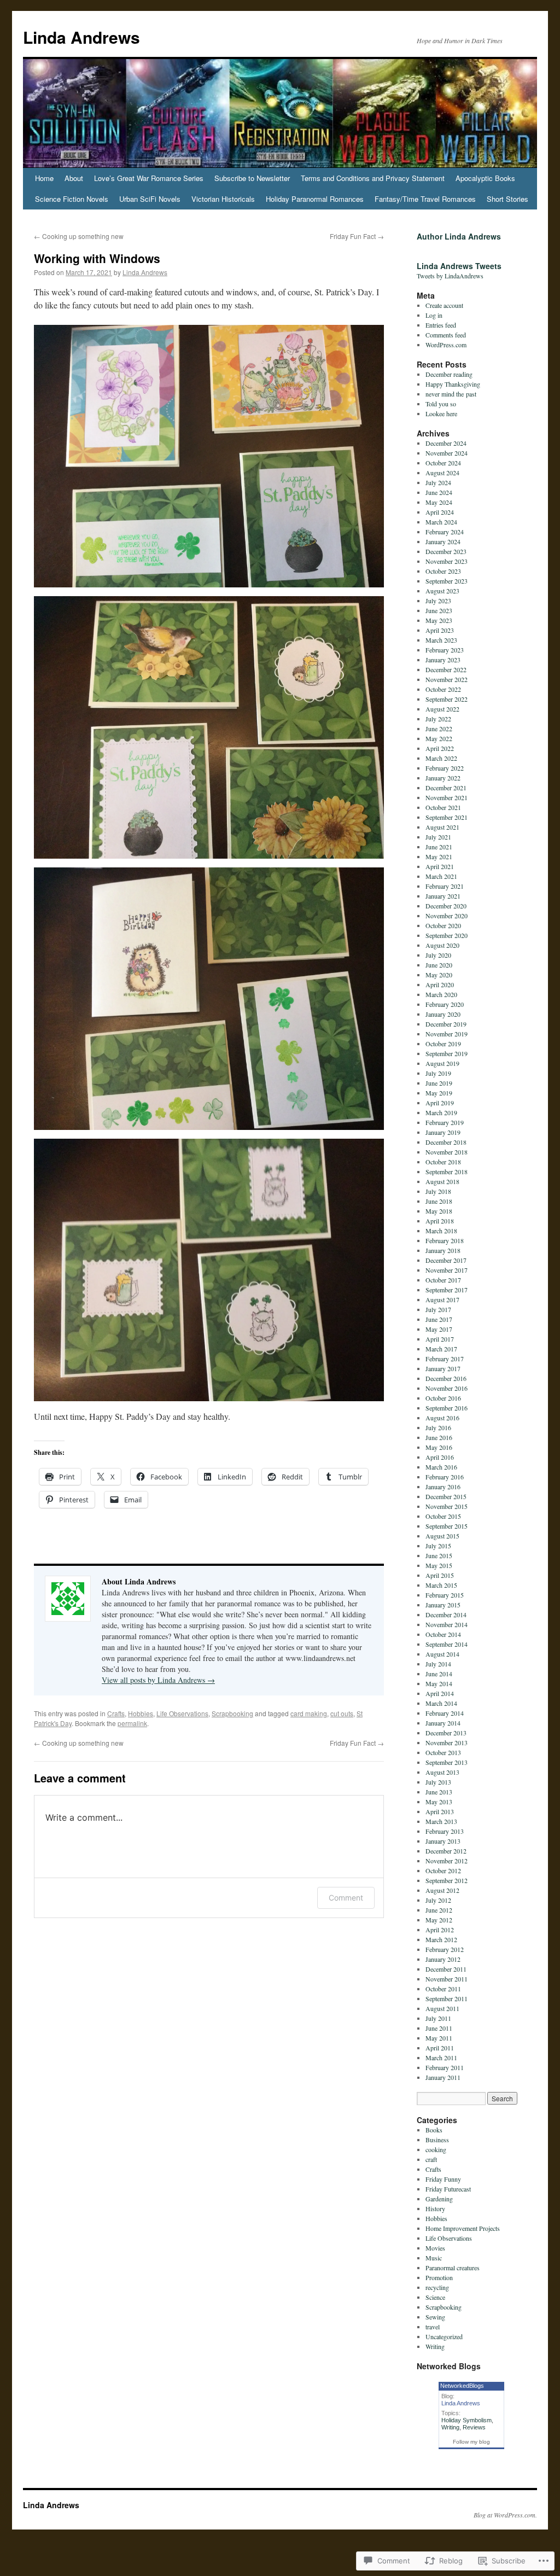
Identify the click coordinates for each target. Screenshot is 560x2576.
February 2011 (445, 2067)
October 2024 (443, 463)
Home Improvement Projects (463, 2228)
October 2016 (443, 1398)
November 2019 (447, 1034)
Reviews (474, 2427)
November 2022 (447, 679)
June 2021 (439, 847)
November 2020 (447, 916)
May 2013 (439, 1802)
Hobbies (141, 1713)
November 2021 (447, 797)
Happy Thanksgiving (453, 384)
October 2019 (443, 1044)
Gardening (439, 2199)
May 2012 (439, 1920)
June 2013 (439, 1792)
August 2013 (442, 1772)
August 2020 (442, 945)
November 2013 (447, 1742)
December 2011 (446, 1969)
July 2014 (438, 1664)
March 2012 (441, 1939)
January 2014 (443, 1723)
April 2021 (440, 866)
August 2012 (442, 1890)
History (435, 2208)
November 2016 (447, 1388)
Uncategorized (444, 2336)
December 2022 (446, 669)
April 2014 (440, 1693)
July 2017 (438, 1309)
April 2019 (440, 1103)
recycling (437, 2287)
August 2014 (442, 1654)
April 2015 (440, 1575)
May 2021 (439, 856)
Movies (435, 2248)
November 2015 (447, 1506)
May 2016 (439, 1447)
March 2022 (441, 758)
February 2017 (445, 1359)
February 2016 (445, 1477)
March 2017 (441, 1349)
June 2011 (439, 2028)
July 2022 (438, 719)
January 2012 (443, 1959)
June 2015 (439, 1555)
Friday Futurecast (448, 2189)
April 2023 (440, 630)
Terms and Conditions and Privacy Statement (373, 178)
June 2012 (439, 1910)
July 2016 (438, 1427)
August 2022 (442, 709)
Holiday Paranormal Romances (315, 199)
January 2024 (443, 541)
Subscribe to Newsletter (252, 178)
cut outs (342, 1713)
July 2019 (438, 1073)
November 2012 (447, 1861)
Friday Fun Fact (357, 236)
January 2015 (443, 1605)
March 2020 (441, 994)
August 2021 (442, 827)
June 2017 (439, 1319)
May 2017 (439, 1329)
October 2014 (443, 1634)
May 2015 (439, 1565)
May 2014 (439, 1683)
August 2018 (442, 1181)
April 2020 (440, 984)
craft (431, 2159)
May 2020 (439, 975)
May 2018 (439, 1211)
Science (435, 2297)
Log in (434, 315)
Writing (435, 2346)
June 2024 (439, 492)
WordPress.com (446, 345)
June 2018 (439, 1201)
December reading (449, 374)
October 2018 (443, 1162)
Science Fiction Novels (72, 199)
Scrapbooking (232, 1713)
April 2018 (440, 1221)
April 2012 (440, 1930)
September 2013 (447, 1762)
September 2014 (447, 1644)
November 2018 (447, 1152)
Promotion (439, 2277)
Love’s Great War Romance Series (149, 178)
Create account (444, 305)
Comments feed (446, 335)
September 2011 (447, 1998)
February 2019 (445, 1122)
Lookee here (441, 413)
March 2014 (441, 1703)
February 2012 (445, 1949)
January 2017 (443, 1368)
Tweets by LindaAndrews (450, 276)
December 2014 (446, 1615)
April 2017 (440, 1339)
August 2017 (442, 1299)
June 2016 (439, 1437)
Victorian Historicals (223, 199)
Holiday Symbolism (466, 2420)
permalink (132, 1723)
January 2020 (443, 1014)
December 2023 (446, 551)
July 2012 (438, 1900)
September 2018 (447, 1172)
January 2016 (443, 1487)
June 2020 (439, 965)
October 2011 (443, 1989)
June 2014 (439, 1674)
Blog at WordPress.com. (505, 2515)
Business (437, 2140)
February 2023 (445, 650)
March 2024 (441, 522)
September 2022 (447, 699)
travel (433, 2327)
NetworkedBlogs (462, 2386)
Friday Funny (443, 2179)
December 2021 (446, 788)
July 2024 (438, 482)
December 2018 (446, 1142)
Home (44, 178)
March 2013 (441, 1821)
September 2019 (447, 1053)
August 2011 (442, 2008)
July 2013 (438, 1782)
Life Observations (182, 1713)
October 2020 (443, 925)
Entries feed (441, 325)
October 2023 (443, 571)
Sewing (435, 2317)
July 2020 (438, 955)
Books (434, 2130)
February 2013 (445, 1831)
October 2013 (443, 1752)
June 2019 (439, 1083)
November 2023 (447, 561)
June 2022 (439, 728)
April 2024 (440, 512)
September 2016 (447, 1408)
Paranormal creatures (453, 2268)
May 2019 (439, 1093)
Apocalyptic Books (485, 178)
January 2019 (443, 1132)
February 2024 (445, 532)
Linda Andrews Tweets (459, 266)
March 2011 (441, 2058)
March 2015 (441, 1585)
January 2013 (443, 1841)
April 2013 (440, 1811)
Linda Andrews (81, 37)
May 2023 (439, 620)
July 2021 (438, 837)
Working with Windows (97, 258)
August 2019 (442, 1063)
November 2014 (447, 1624)
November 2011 (447, 1979)
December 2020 (446, 906)
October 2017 (443, 1280)
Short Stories (507, 199)
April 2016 (440, 1457)
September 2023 (447, 581)
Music (434, 2258)
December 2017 (446, 1260)
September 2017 (447, 1290)
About (74, 178)
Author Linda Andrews (459, 236)
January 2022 (443, 778)
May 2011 (439, 2038)
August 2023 (442, 591)
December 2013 (446, 1733)
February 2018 (445, 1240)
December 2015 (446, 1496)
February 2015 (445, 1595)
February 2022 (445, 768)
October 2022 (443, 689)
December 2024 (446, 443)
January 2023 (443, 660)
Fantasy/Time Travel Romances (425, 199)
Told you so (441, 404)
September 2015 (447, 1526)
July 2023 (438, 601)
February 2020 (445, 1004)
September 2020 (447, 935)
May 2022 (439, 738)
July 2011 (438, 2018)
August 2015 (442, 1536)
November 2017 (447, 1270)
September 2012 (447, 1880)
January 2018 (443, 1250)
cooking (436, 2149)
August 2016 (442, 1418)
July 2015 (438, 1546)
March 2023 (441, 640)
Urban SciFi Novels (150, 199)
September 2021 (447, 817)
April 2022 (440, 748)
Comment (346, 1898)
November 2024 (447, 453)
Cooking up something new (79, 236)
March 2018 (441, 1231)
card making (309, 1713)
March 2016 (441, 1467)
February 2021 (445, 886)
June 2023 (439, 610)
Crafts (116, 1713)
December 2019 (446, 1024)
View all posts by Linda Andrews (158, 1680)
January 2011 (443, 2077)
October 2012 (443, 1870)
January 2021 (443, 896)
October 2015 (443, 1516)
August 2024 (442, 473)
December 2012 (446, 1851)
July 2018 (438, 1191)
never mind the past (451, 394)
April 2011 (440, 2048)
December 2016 (446, 1378)
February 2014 (445, 1713)
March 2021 (441, 876)
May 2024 (439, 502)
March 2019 (441, 1112)
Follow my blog (471, 2442)
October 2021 (443, 807)
